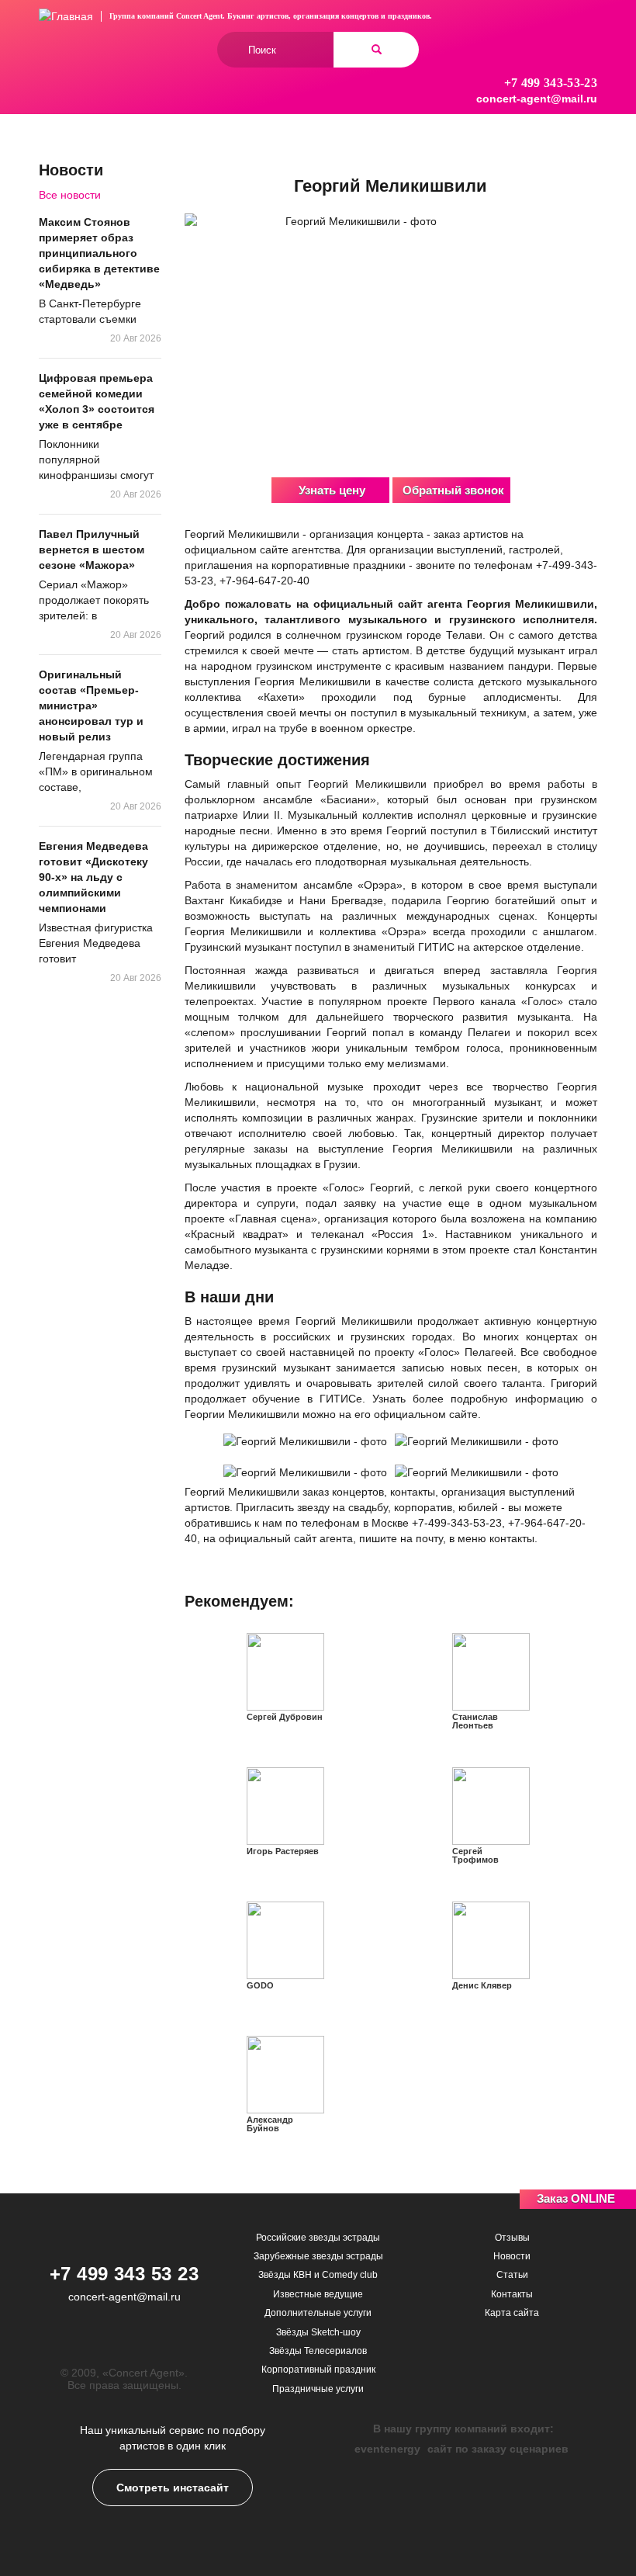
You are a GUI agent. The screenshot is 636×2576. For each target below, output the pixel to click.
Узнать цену (332, 490)
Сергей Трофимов (475, 1855)
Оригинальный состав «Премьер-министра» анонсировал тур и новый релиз (91, 706)
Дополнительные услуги (318, 2313)
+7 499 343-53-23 (551, 83)
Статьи (512, 2275)
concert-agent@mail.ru (537, 99)
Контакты (512, 2294)
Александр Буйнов (270, 2124)
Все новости (70, 195)
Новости (512, 2256)
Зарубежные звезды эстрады (318, 2256)
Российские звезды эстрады (318, 2238)
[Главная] (66, 16)
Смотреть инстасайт (173, 2488)
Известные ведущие (318, 2294)
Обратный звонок (453, 490)
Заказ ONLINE (576, 2198)
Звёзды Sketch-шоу (318, 2332)
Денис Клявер (482, 1985)
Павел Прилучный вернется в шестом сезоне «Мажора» (92, 550)
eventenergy (387, 2449)
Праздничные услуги (318, 2389)
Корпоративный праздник (318, 2370)
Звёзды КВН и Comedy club (318, 2275)
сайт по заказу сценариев (498, 2449)
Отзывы (512, 2238)
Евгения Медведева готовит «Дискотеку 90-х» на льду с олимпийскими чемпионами (93, 877)
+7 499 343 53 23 (124, 2274)
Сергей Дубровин (285, 1717)
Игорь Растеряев (283, 1851)
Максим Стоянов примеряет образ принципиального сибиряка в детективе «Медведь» (99, 253)
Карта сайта (512, 2313)
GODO (260, 1985)
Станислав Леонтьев (475, 1721)
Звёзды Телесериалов (318, 2351)
